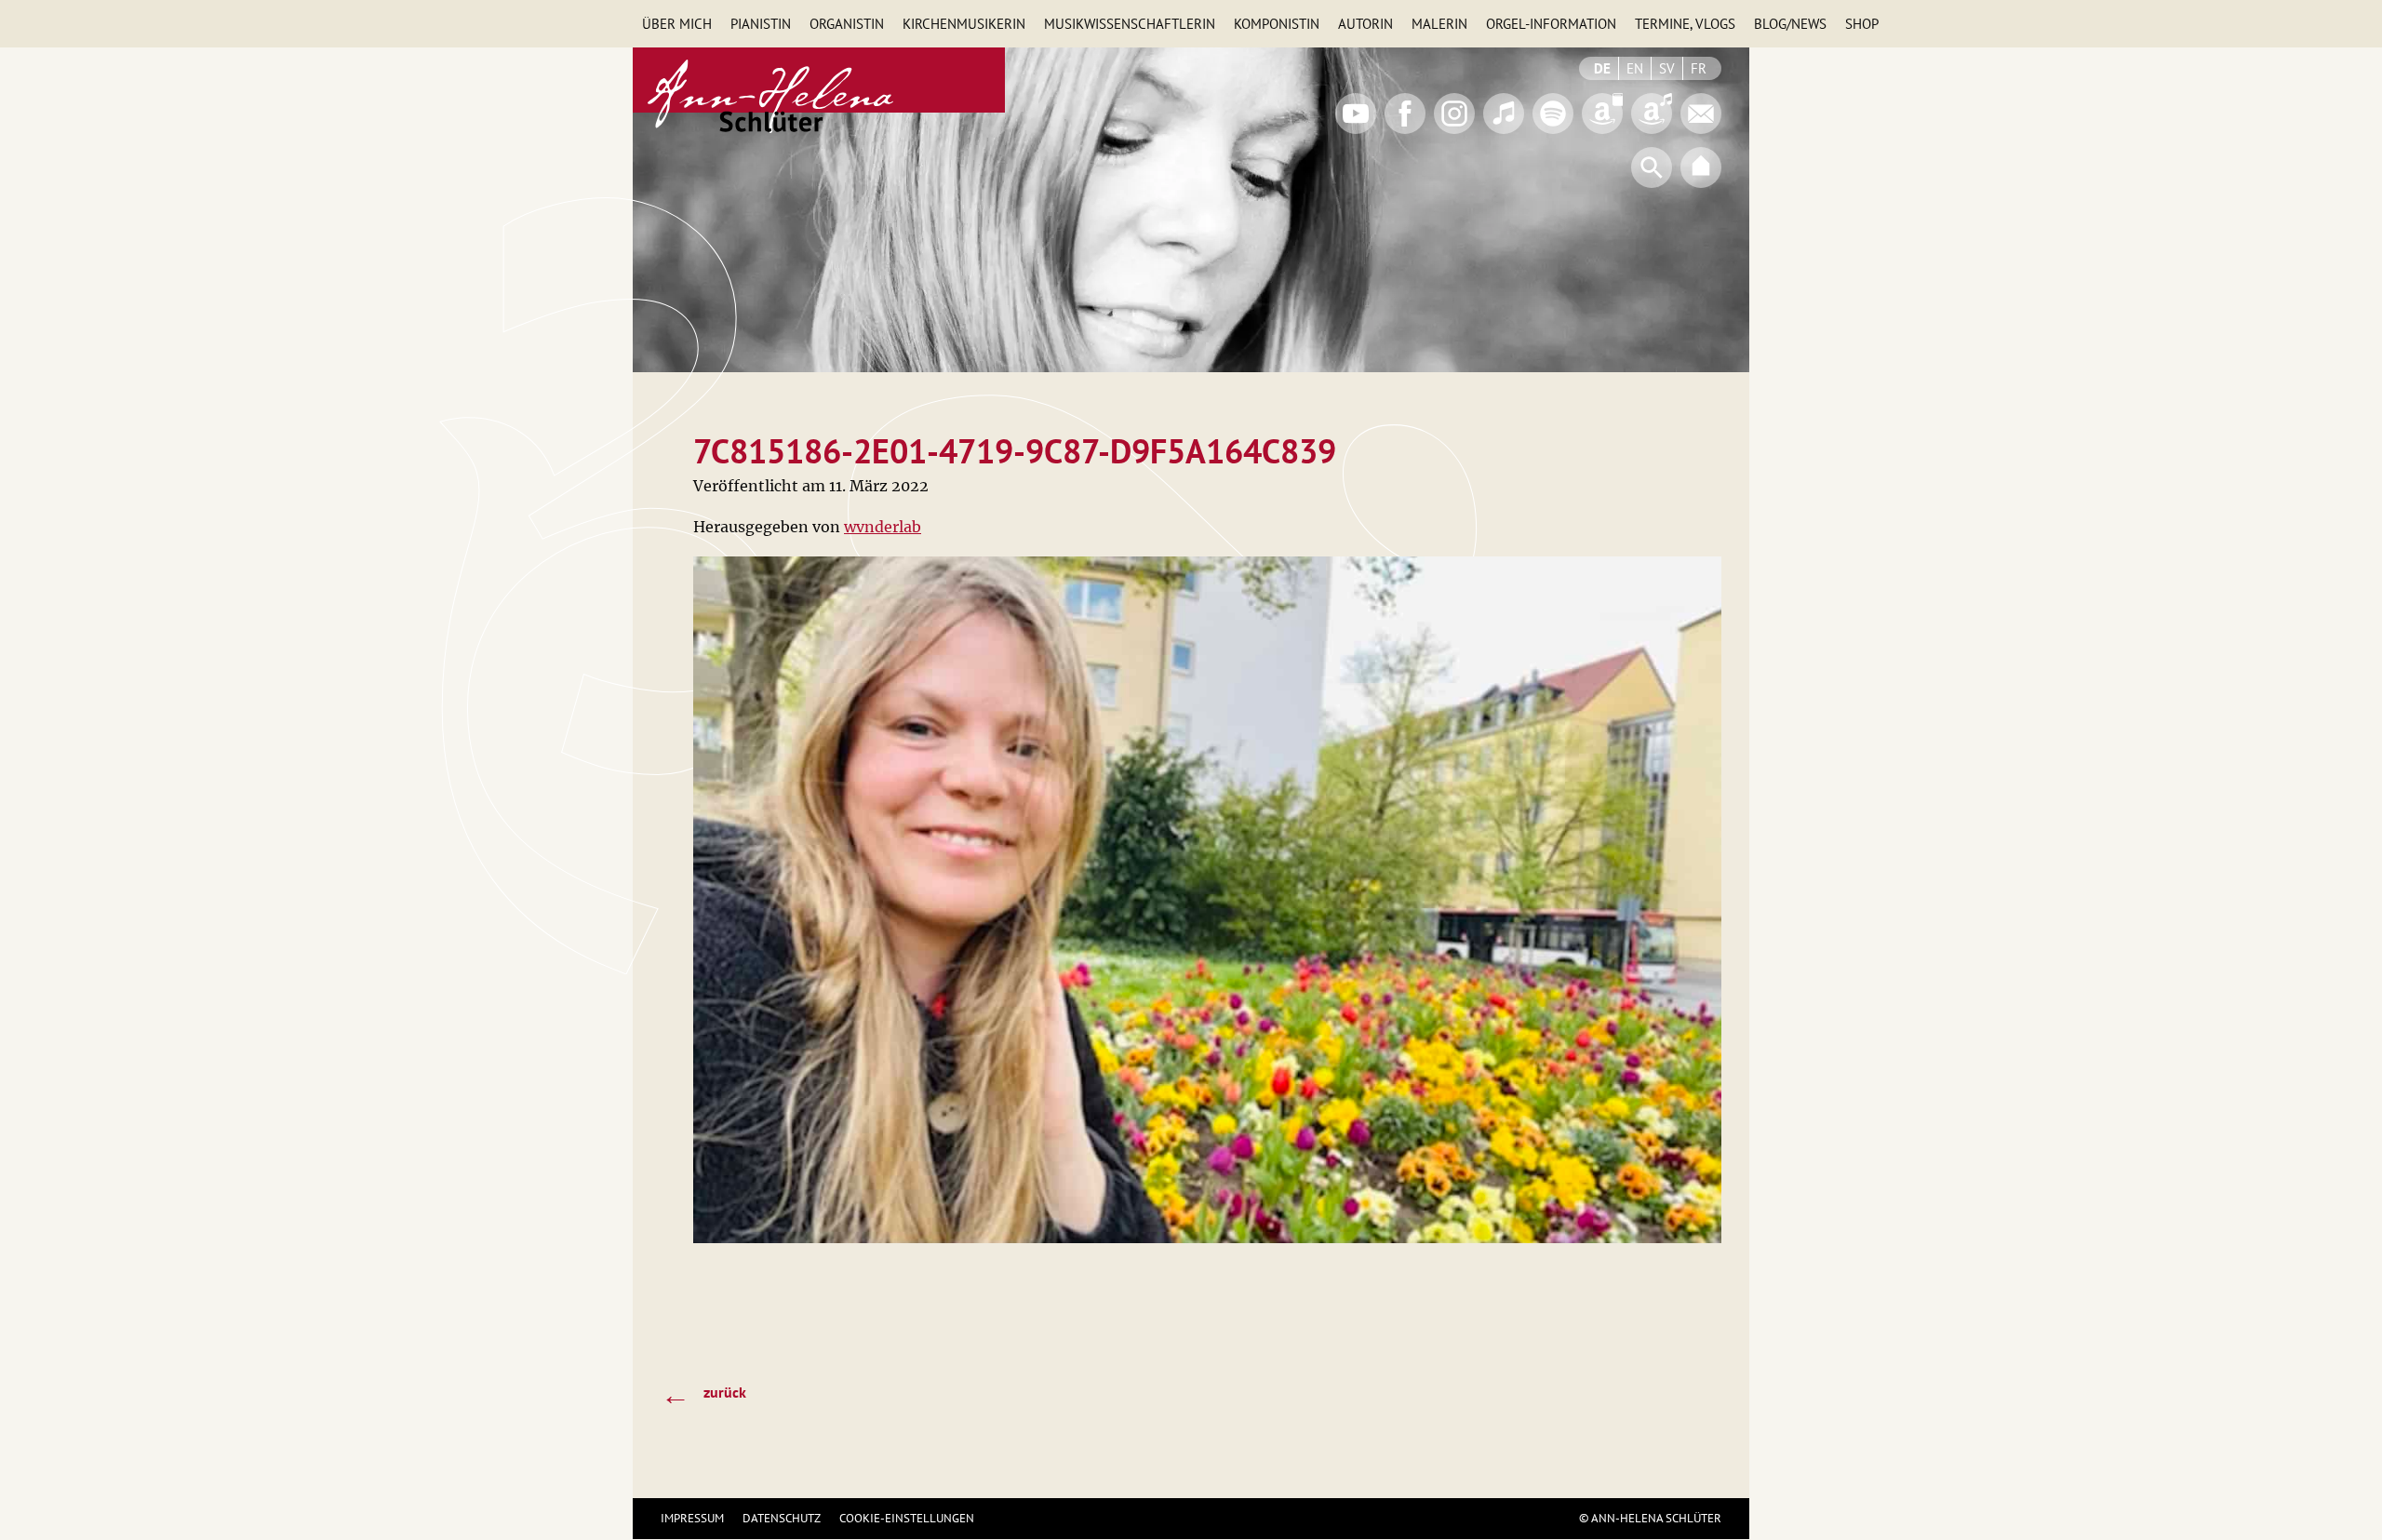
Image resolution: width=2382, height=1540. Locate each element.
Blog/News (1790, 24)
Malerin (1439, 24)
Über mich (677, 24)
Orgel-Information (1551, 24)
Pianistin (761, 24)
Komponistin (1277, 24)
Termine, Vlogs (1685, 24)
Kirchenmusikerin (964, 24)
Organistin (847, 24)
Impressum (692, 1518)
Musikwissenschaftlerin (1130, 24)
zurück (703, 1394)
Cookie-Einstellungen (907, 1518)
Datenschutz (782, 1518)
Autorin (1365, 24)
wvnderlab (883, 527)
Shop (1862, 24)
